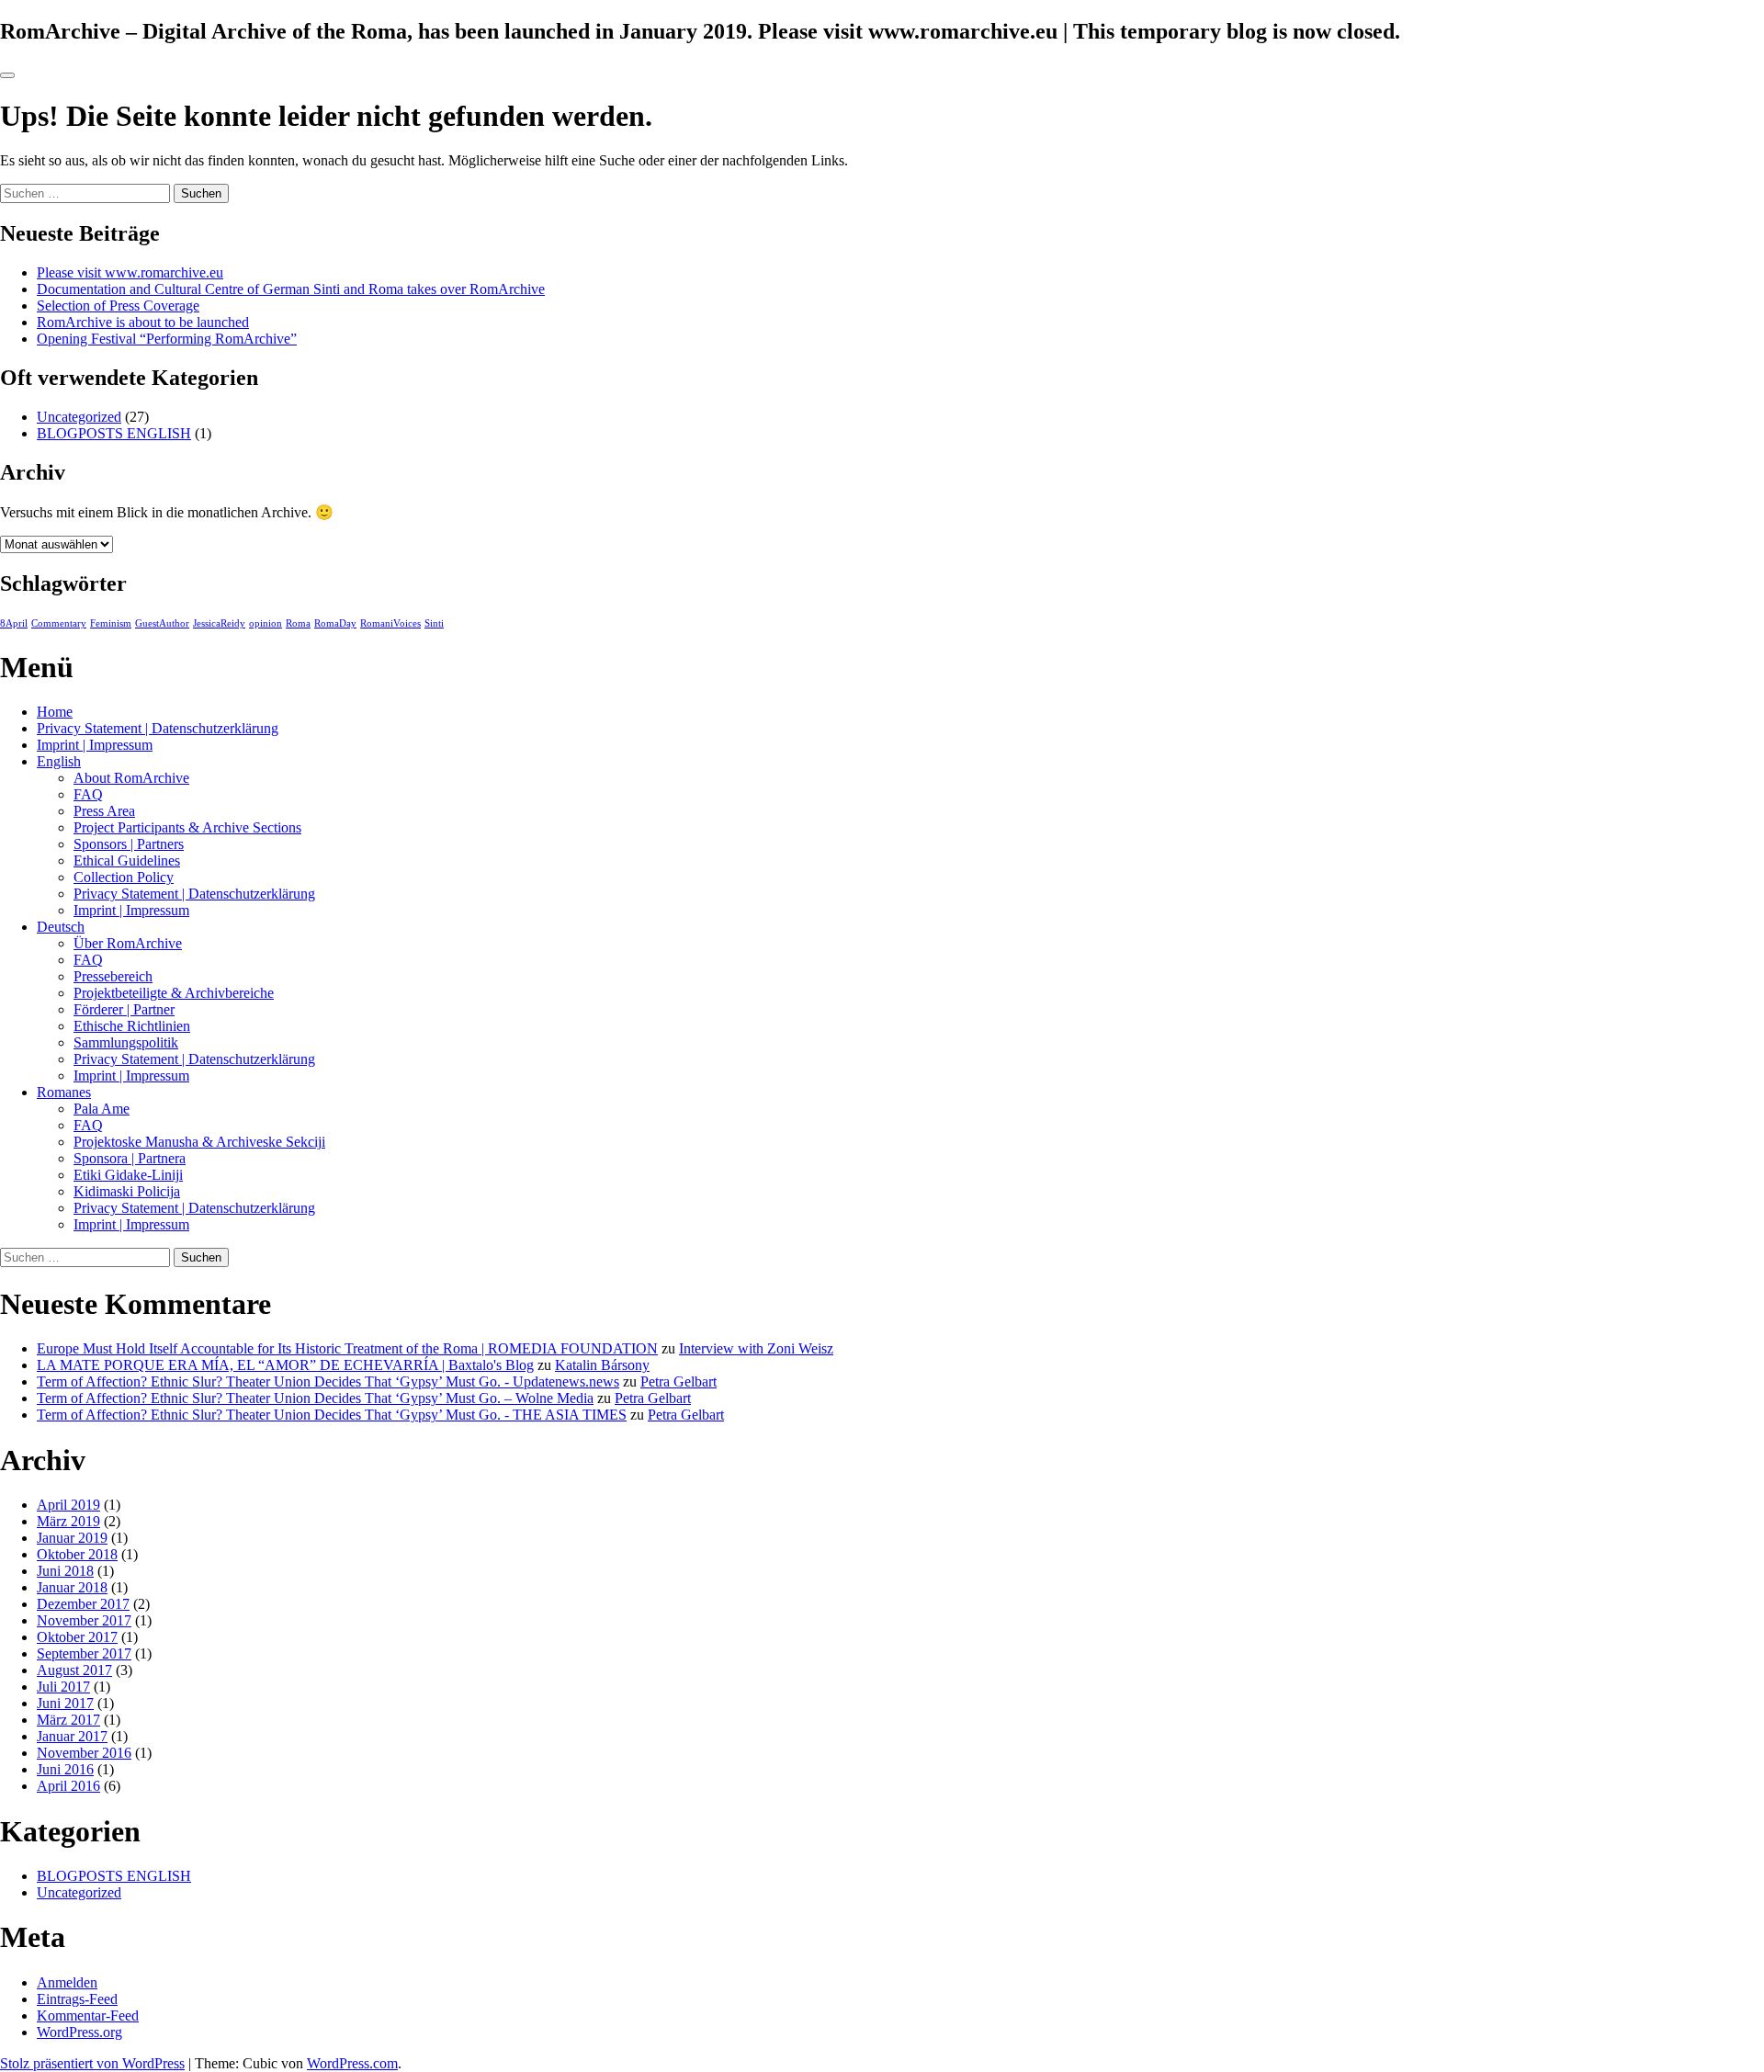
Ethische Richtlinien (132, 1026)
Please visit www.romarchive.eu (130, 272)
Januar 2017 (72, 1736)
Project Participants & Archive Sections (187, 827)
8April (14, 623)
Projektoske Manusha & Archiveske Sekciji (199, 1142)
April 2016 (68, 1786)
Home (55, 712)
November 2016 (84, 1753)
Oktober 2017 (77, 1637)
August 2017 (74, 1670)
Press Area (104, 811)
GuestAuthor (162, 623)
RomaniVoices (390, 623)
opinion (266, 623)
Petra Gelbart (678, 1381)
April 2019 (68, 1505)
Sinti (434, 623)
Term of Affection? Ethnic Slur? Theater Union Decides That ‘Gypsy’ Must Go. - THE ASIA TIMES (332, 1415)
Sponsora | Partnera (130, 1158)
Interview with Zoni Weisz (756, 1348)
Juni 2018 (65, 1571)
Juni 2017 (65, 1703)
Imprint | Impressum (95, 745)
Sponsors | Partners (129, 844)
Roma (298, 623)
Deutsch (61, 927)
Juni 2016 (65, 1769)
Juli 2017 (63, 1687)
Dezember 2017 (83, 1604)
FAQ (88, 794)
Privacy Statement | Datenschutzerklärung (158, 728)
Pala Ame (102, 1109)
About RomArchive (131, 778)
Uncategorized (79, 417)
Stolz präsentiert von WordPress (92, 2063)
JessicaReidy (219, 623)
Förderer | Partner (124, 1009)
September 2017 (84, 1653)
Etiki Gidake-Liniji (128, 1175)
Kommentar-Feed (88, 2015)
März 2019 (68, 1521)
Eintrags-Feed (77, 1999)
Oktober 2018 (77, 1554)
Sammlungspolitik (126, 1042)
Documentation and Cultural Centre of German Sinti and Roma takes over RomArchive (291, 289)
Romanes (64, 1092)
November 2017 (84, 1620)
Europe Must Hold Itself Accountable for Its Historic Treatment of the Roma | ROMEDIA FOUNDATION (347, 1348)
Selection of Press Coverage (118, 306)
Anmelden (67, 1982)
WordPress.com (352, 2063)
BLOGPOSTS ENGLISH (114, 433)
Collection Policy (124, 877)
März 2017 (68, 1720)
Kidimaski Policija (127, 1191)
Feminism (111, 623)
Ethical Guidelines (127, 861)
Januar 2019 (72, 1538)
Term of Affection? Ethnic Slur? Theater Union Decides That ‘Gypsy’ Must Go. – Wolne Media (315, 1398)
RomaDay (335, 623)
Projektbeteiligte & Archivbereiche (174, 993)
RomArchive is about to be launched (143, 322)
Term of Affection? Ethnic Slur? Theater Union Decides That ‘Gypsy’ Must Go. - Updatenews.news (328, 1381)
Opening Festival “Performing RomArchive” (167, 339)
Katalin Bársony (602, 1365)
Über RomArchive (128, 943)
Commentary (59, 623)
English (59, 761)
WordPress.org (79, 2032)
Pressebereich (113, 976)
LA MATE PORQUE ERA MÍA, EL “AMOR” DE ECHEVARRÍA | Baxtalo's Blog (285, 1365)
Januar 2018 (72, 1587)
